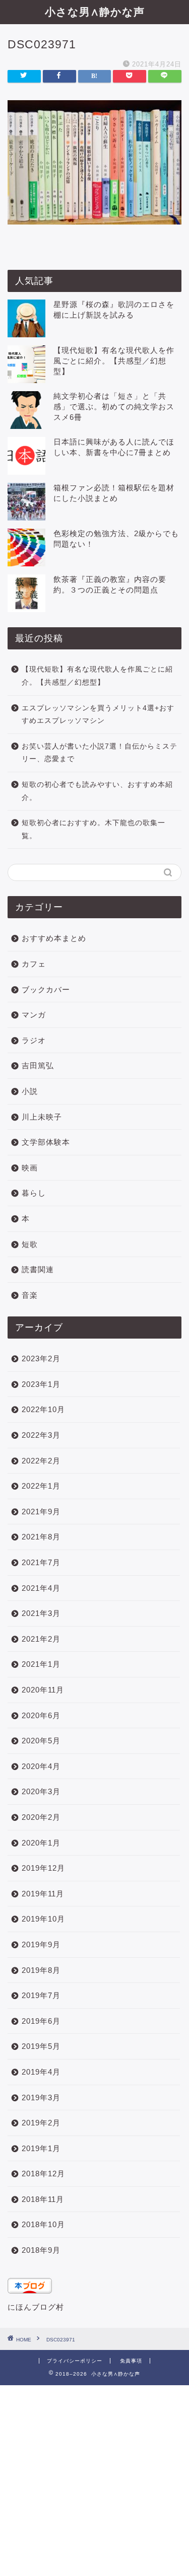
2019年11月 (43, 1894)
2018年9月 (41, 2250)
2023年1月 (41, 1384)
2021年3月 (41, 1613)
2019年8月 (41, 1970)
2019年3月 (41, 2097)
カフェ (34, 964)
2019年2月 (41, 2123)
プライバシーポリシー (75, 2361)
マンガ (34, 1015)
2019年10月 (43, 1919)
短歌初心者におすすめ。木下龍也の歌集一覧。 (93, 829)
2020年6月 (41, 1715)
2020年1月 (41, 1843)
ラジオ (34, 1040)
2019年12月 (43, 1868)
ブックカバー (46, 989)
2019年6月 (41, 2021)
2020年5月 (41, 1741)
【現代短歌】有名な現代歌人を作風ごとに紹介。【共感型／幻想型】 (114, 361)
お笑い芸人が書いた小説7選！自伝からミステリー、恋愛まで (100, 753)
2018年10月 (43, 2224)
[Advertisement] (94, 2480)
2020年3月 (41, 1791)
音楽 (30, 1295)
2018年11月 (43, 2199)
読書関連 (38, 1269)
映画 (30, 1168)
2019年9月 (41, 1944)
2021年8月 (41, 1537)
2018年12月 (43, 2174)
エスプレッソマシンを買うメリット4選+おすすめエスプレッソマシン (98, 715)
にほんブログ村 (36, 2307)
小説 (30, 1091)
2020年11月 (43, 1690)
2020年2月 (41, 1817)
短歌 (30, 1244)
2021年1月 (41, 1664)
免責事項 (131, 2361)
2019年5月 (41, 2046)
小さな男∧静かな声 (95, 12)
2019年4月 (41, 2072)
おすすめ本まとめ (54, 938)
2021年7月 (41, 1562)
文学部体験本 (46, 1142)
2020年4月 (41, 1766)
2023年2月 (41, 1358)
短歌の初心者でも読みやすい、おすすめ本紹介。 (97, 791)
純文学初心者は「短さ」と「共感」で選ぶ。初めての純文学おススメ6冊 (114, 407)
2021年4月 (41, 1588)
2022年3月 (41, 1435)
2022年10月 (43, 1409)
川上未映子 (42, 1117)
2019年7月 (41, 1995)
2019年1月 (41, 2148)
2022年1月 (41, 1486)
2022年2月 (41, 1461)
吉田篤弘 (38, 1065)
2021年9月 (41, 1512)
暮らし (34, 1193)
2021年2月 (41, 1639)
